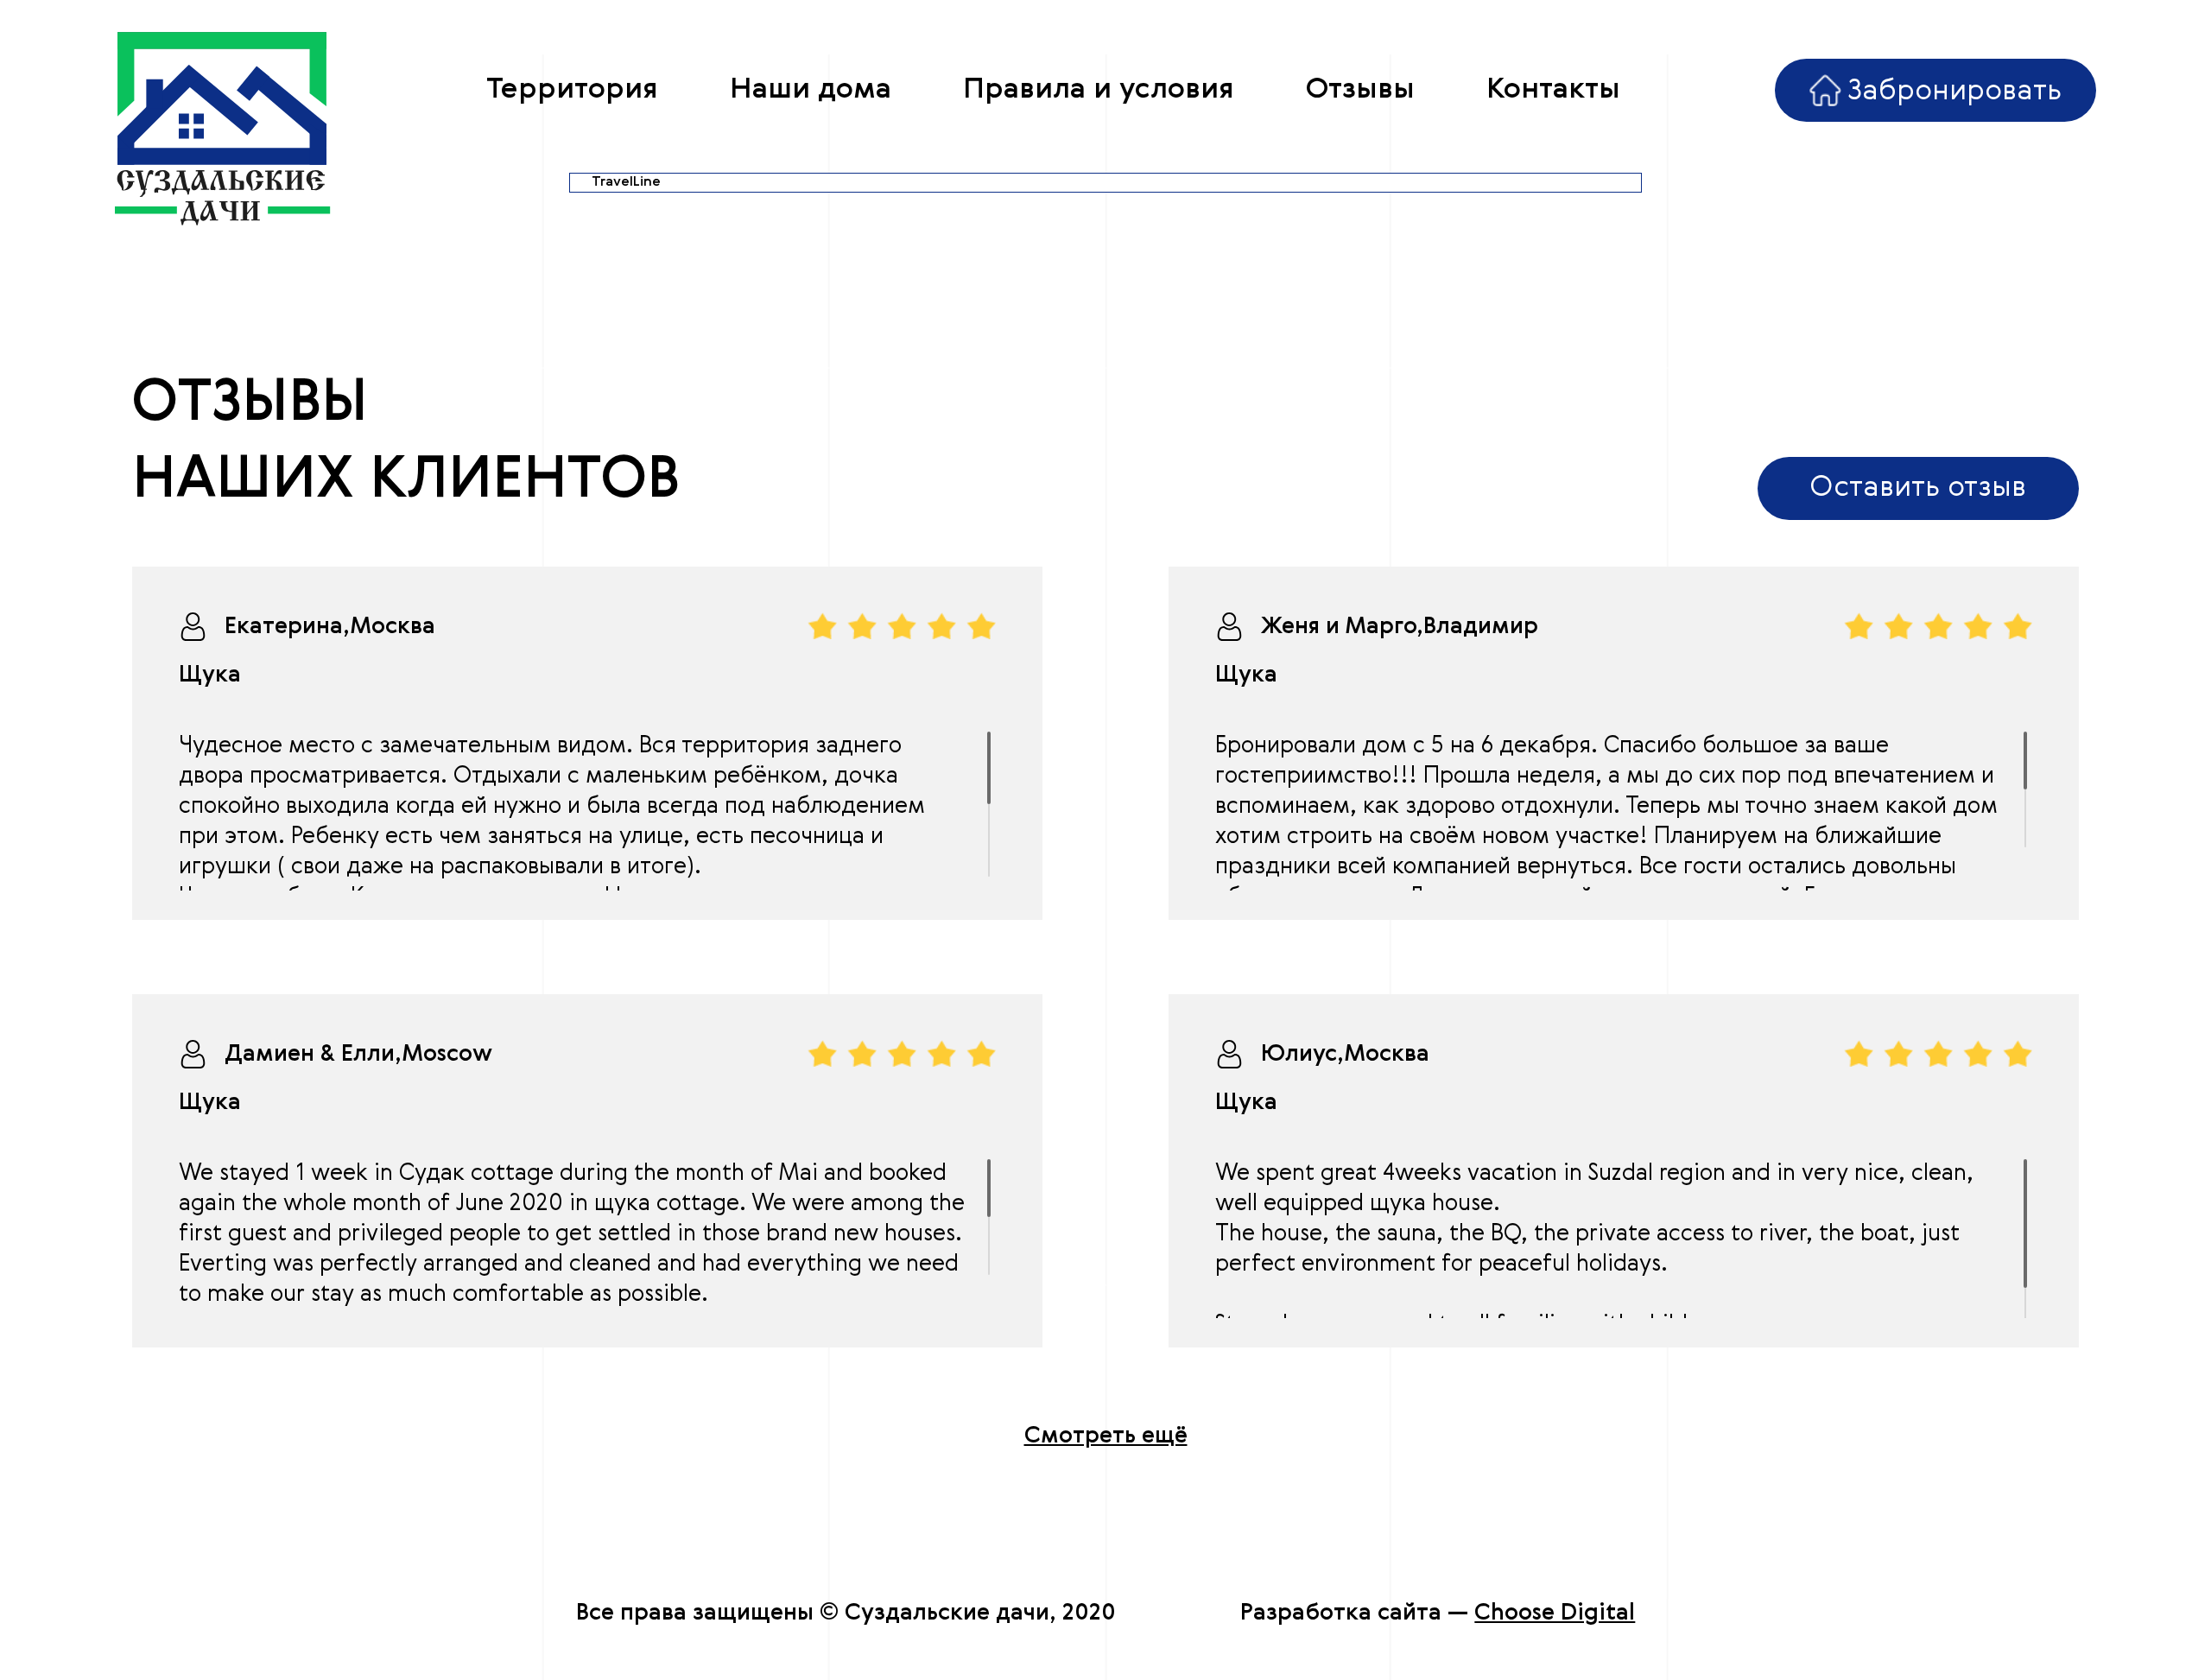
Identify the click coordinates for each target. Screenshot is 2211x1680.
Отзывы (1360, 90)
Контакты (1553, 90)
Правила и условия (1099, 90)
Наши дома (811, 90)
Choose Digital (1555, 1613)
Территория (572, 90)
